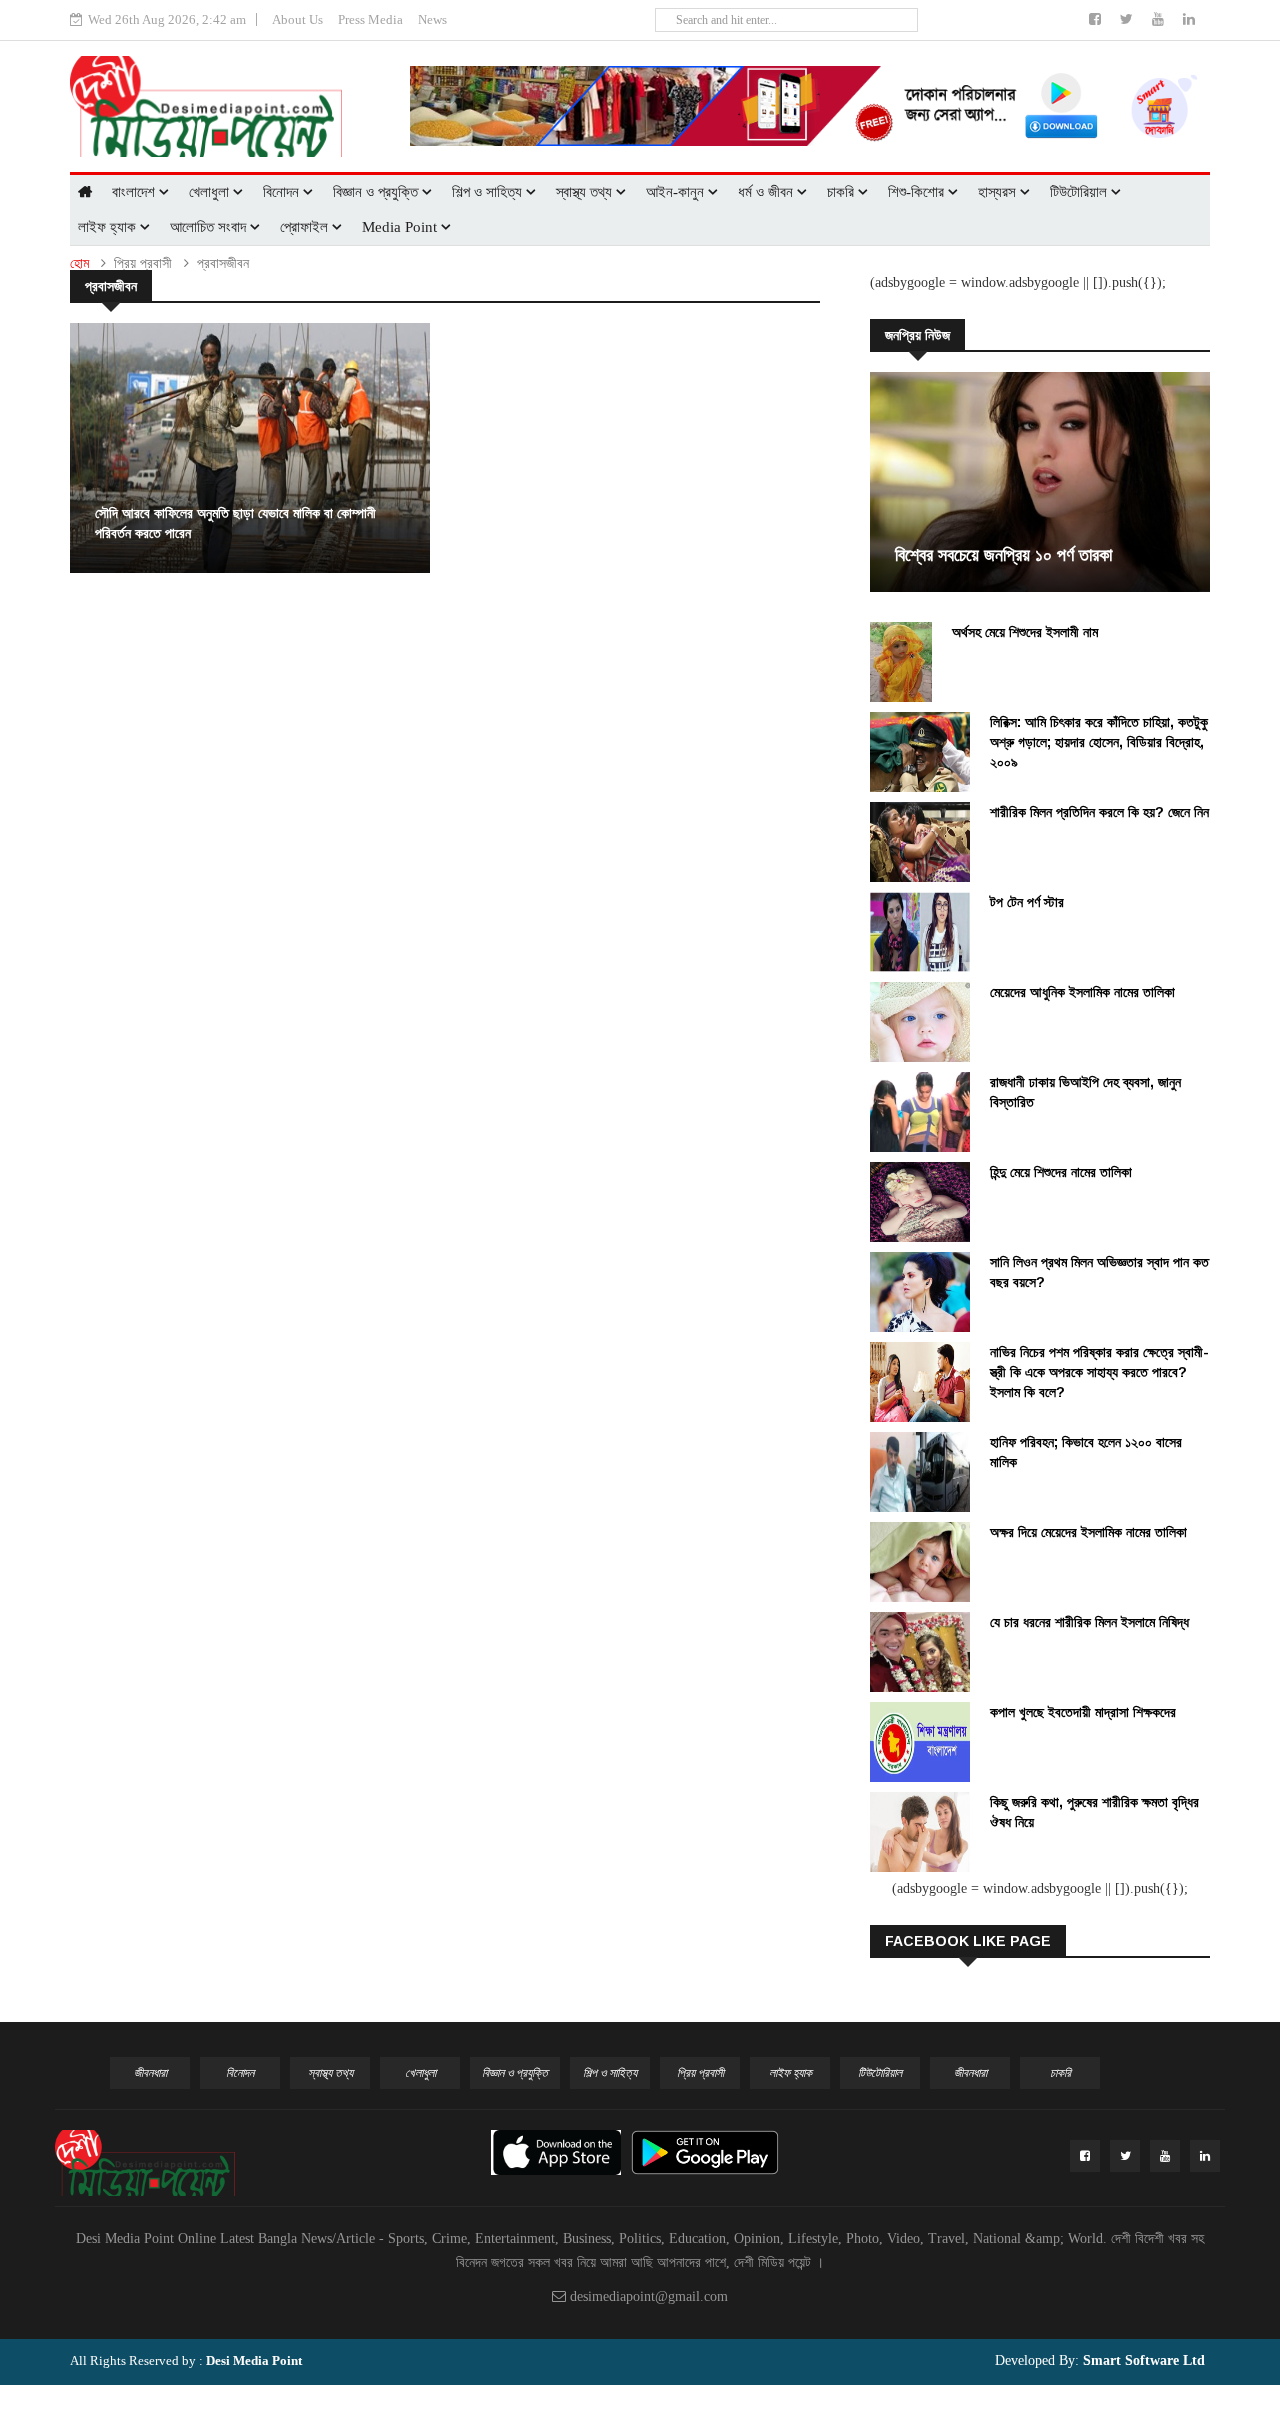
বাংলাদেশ (135, 192)
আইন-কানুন (677, 192)
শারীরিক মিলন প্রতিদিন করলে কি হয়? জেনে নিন (1099, 812)
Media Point (401, 227)
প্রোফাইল (306, 227)
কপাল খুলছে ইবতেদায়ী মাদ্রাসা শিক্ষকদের (1083, 1712)
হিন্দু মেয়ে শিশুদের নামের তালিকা (1061, 1172)
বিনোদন (283, 192)
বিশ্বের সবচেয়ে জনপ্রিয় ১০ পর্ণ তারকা (1003, 555)
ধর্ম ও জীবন (767, 192)
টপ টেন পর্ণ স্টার (1027, 902)
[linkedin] (1189, 19)
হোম (79, 263)
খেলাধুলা (211, 192)
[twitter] (1128, 19)
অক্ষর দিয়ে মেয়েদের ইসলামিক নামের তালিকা (1088, 1532)
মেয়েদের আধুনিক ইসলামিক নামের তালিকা (1082, 992)
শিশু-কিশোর (918, 192)
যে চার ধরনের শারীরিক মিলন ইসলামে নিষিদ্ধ (1089, 1622)
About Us (297, 19)
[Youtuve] (1160, 19)
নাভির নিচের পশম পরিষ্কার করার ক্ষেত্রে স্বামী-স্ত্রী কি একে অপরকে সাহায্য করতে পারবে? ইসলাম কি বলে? (1099, 1372)
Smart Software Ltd (1142, 2360)
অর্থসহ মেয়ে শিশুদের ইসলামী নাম (1025, 632)
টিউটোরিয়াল (1080, 192)
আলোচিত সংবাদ (210, 227)
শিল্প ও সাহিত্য (489, 192)
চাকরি (842, 192)
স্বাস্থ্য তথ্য (586, 192)
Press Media (370, 19)
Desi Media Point (254, 2360)
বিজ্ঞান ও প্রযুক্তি (377, 192)
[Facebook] (1097, 19)
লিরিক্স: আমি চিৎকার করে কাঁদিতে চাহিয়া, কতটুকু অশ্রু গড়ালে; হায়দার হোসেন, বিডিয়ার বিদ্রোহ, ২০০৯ (1099, 742)
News (432, 19)
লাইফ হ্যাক (109, 227)
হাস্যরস (999, 192)
